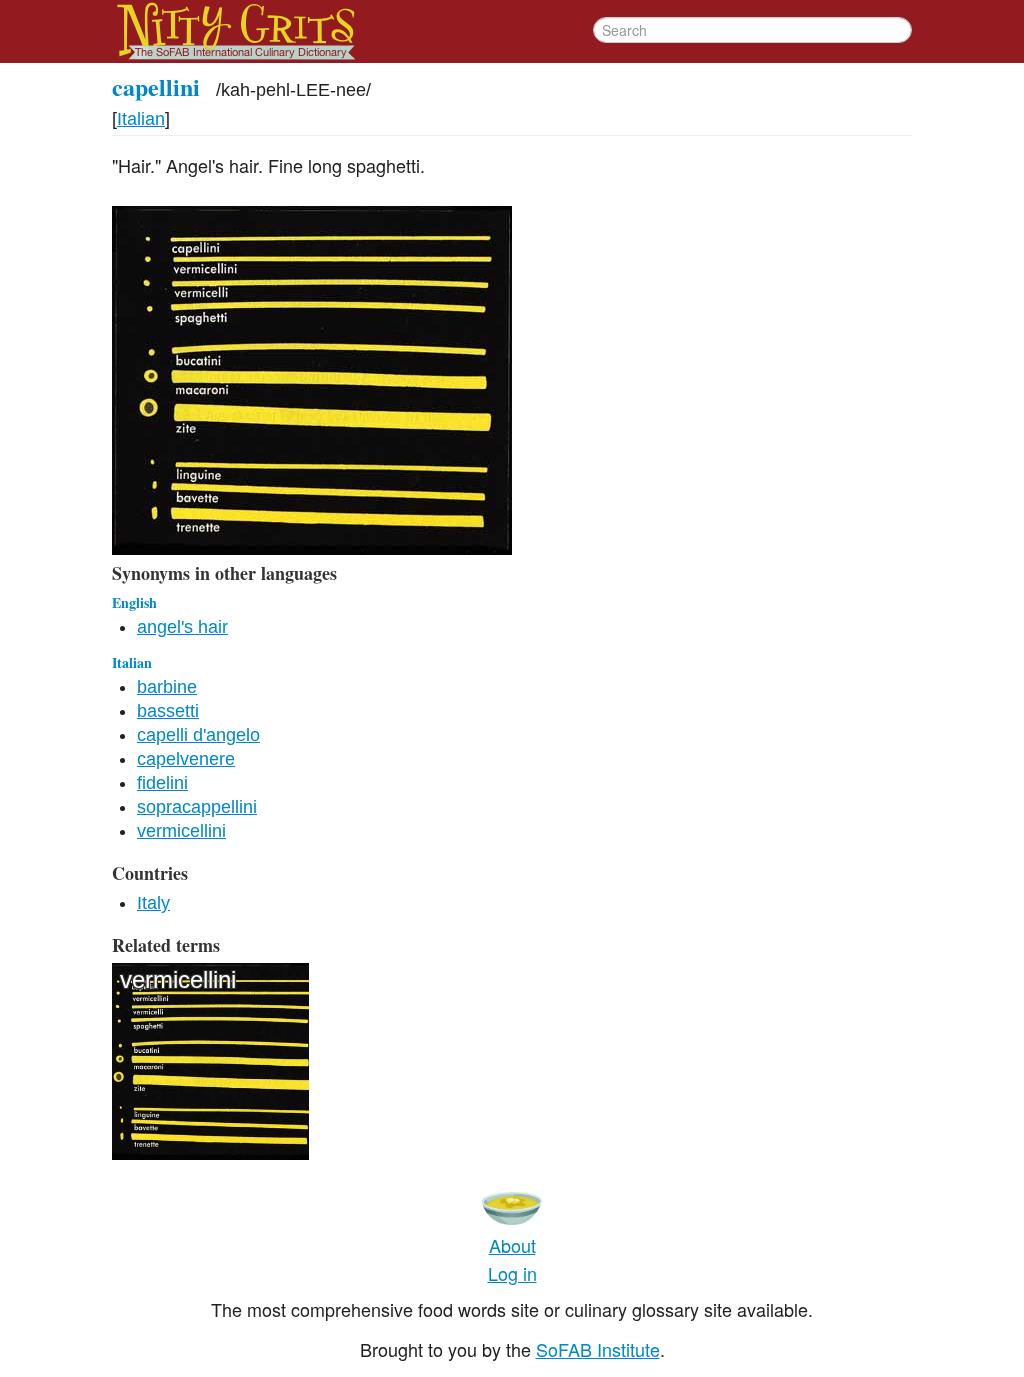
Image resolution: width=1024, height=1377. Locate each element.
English (134, 602)
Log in (512, 1273)
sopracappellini (197, 807)
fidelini (162, 783)
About (512, 1245)
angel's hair (182, 627)
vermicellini (181, 831)
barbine (167, 687)
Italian (141, 119)
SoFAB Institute (598, 1349)
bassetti (168, 711)
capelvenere (186, 759)
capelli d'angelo (198, 735)
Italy (153, 903)
